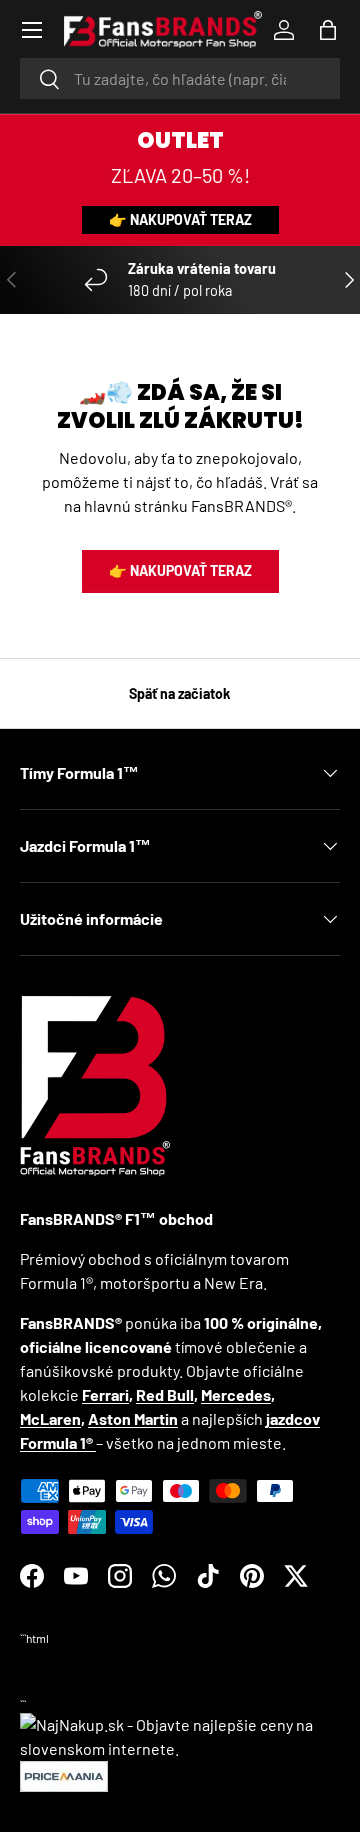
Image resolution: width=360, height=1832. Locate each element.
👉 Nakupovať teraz (180, 219)
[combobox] (180, 78)
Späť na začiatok (180, 693)
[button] (328, 30)
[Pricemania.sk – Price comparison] (64, 1772)
